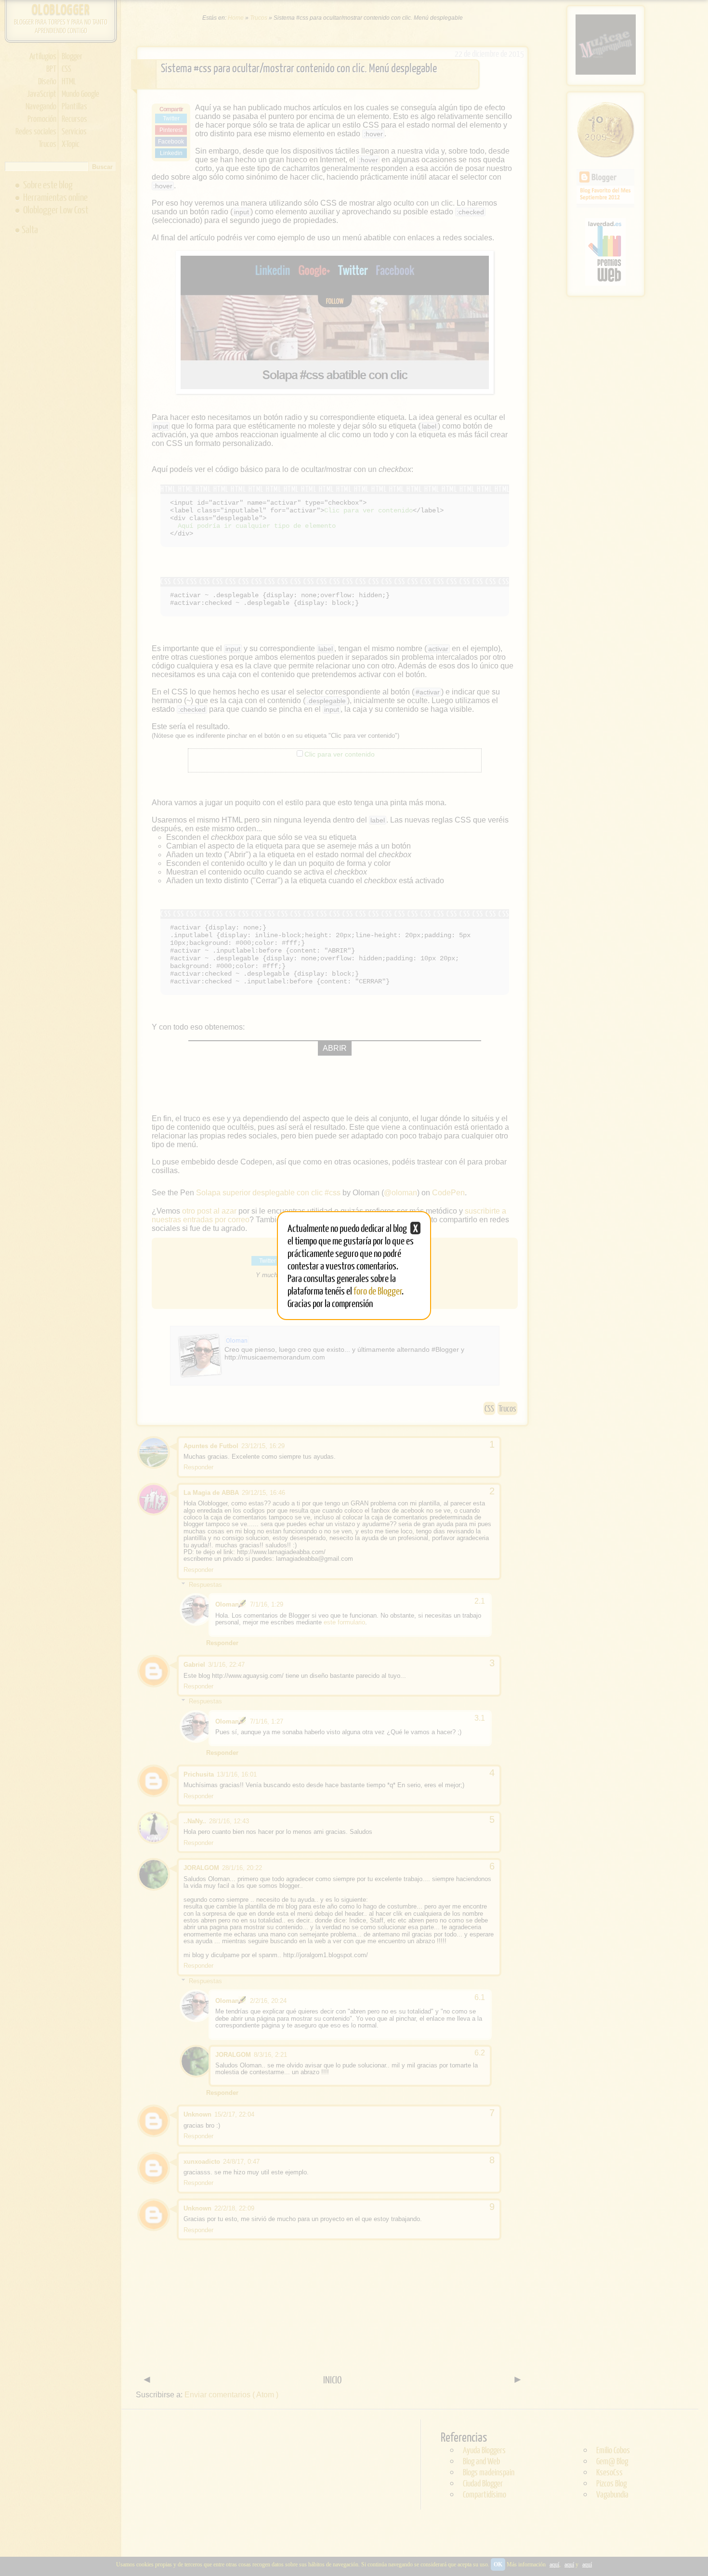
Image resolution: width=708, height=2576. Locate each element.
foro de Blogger (378, 1290)
